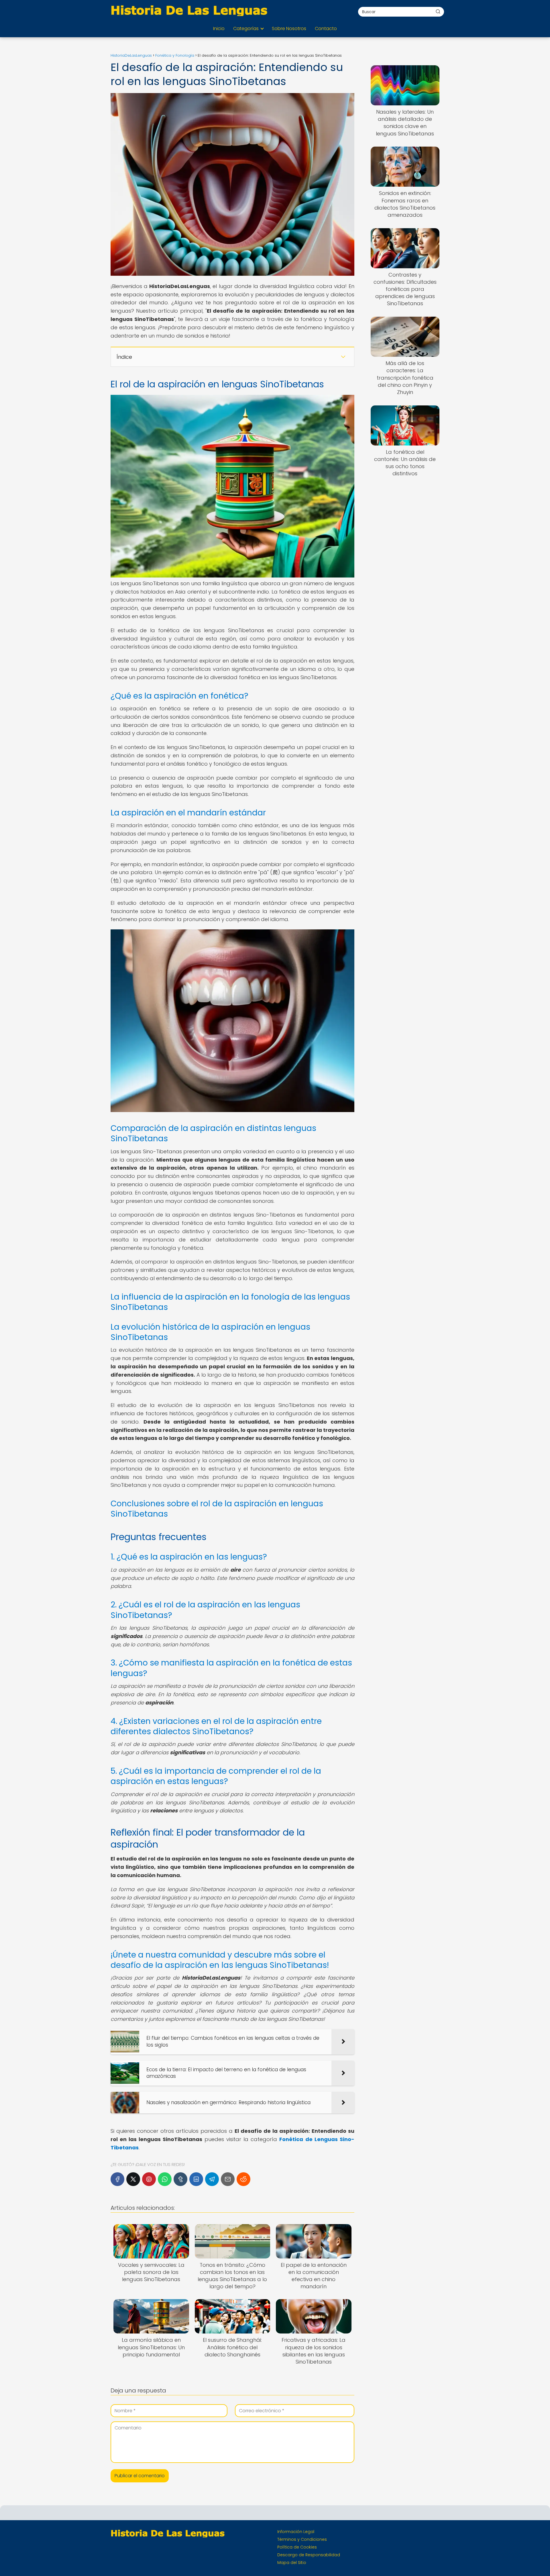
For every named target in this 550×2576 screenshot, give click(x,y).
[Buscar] (438, 11)
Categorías (246, 28)
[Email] (228, 2179)
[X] (133, 2179)
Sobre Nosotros (289, 28)
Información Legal (296, 2532)
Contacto (326, 28)
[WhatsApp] (165, 2179)
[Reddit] (243, 2179)
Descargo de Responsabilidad (309, 2555)
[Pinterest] (149, 2179)
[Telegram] (212, 2179)
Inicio (219, 28)
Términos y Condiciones (302, 2539)
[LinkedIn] (196, 2179)
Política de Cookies (297, 2547)
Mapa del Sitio (292, 2563)
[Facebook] (117, 2179)
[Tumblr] (180, 2179)
